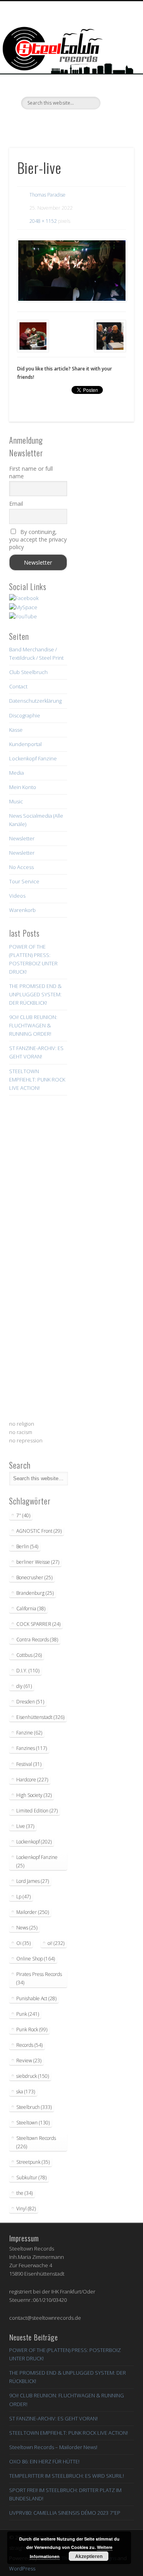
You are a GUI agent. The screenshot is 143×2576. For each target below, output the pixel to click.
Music (16, 801)
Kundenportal (25, 744)
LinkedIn (103, 123)
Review (29, 2061)
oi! (56, 1943)
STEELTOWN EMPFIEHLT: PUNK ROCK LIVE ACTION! (37, 1080)
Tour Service (24, 881)
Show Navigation (115, 71)
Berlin (27, 1546)
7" (23, 1515)
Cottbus (29, 1655)
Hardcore (32, 1780)
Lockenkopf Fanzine (33, 758)
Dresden (30, 1702)
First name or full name (31, 472)
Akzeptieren (89, 2556)
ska (26, 2092)
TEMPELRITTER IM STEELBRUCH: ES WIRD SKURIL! (67, 2476)
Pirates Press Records (39, 1978)
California (31, 1609)
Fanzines (32, 1748)
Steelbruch (34, 2107)
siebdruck (33, 2076)
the (24, 2193)
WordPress (22, 2568)
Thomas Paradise (47, 195)
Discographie (25, 715)
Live (25, 1826)
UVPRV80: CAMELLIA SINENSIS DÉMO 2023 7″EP (65, 2513)
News (27, 1928)
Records (29, 2045)
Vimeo (70, 123)
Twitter (54, 123)
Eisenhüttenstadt (40, 1717)
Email (16, 504)
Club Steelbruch (28, 672)
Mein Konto (23, 787)
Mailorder (33, 1912)
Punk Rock (32, 2029)
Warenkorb (22, 910)
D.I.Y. (28, 1671)
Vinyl (26, 2209)
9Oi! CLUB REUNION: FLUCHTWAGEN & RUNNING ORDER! (33, 1025)
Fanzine (29, 1733)
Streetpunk (33, 2162)
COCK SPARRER (38, 1624)
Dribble (87, 123)
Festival (29, 1764)
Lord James (33, 1881)
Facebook (38, 123)
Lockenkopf (34, 1842)
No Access (21, 867)
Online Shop (36, 1959)
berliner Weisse (38, 1562)
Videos (17, 896)
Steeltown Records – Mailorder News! (53, 2447)
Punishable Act (36, 1998)
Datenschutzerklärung (35, 701)
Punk (28, 2014)
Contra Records (37, 1640)
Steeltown (33, 2123)
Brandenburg (35, 1593)
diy (24, 1686)
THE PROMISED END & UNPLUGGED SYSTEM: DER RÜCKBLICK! (35, 994)
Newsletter (22, 838)
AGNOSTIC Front (39, 1531)
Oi (23, 1943)
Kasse (16, 730)
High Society (34, 1795)
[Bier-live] (71, 271)
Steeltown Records (36, 2142)
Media (16, 773)
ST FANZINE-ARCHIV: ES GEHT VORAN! (53, 2418)
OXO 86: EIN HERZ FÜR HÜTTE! (44, 2461)
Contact (18, 686)
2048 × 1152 (43, 221)
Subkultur (31, 2178)
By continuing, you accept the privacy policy (38, 539)
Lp (23, 1897)
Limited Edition (37, 1811)
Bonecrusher (34, 1577)
